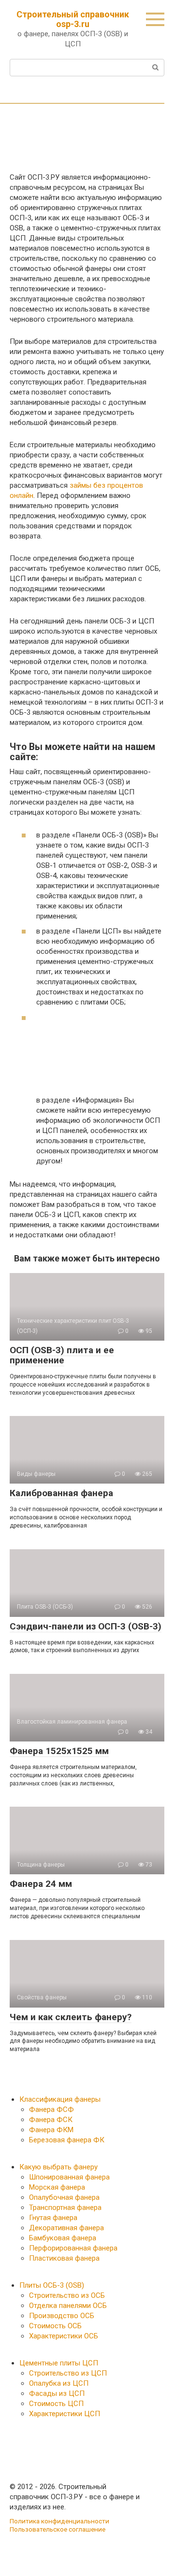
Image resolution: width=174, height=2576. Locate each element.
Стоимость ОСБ (55, 2326)
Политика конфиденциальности (59, 2521)
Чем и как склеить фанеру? (71, 2017)
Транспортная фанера (65, 2208)
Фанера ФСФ (51, 2109)
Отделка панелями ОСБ (68, 2306)
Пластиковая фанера (64, 2258)
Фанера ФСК (51, 2120)
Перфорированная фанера (73, 2248)
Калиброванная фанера (61, 1493)
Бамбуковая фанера (63, 2238)
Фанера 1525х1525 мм (59, 1751)
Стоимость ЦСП (56, 2404)
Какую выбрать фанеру (58, 2167)
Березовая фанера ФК (67, 2140)
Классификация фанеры (60, 2099)
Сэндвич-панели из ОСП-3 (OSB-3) (86, 1626)
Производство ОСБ (62, 2316)
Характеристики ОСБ (64, 2336)
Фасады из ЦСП (57, 2393)
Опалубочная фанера (64, 2197)
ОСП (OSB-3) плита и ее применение (62, 1355)
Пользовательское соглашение (58, 2529)
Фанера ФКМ (51, 2130)
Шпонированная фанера (69, 2177)
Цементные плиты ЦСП (59, 2363)
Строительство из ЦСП (68, 2373)
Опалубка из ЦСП (59, 2383)
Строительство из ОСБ (67, 2295)
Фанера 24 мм (41, 1884)
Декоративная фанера (66, 2228)
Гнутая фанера (53, 2218)
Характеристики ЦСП (65, 2414)
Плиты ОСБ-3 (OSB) (52, 2285)
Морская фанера (57, 2187)
